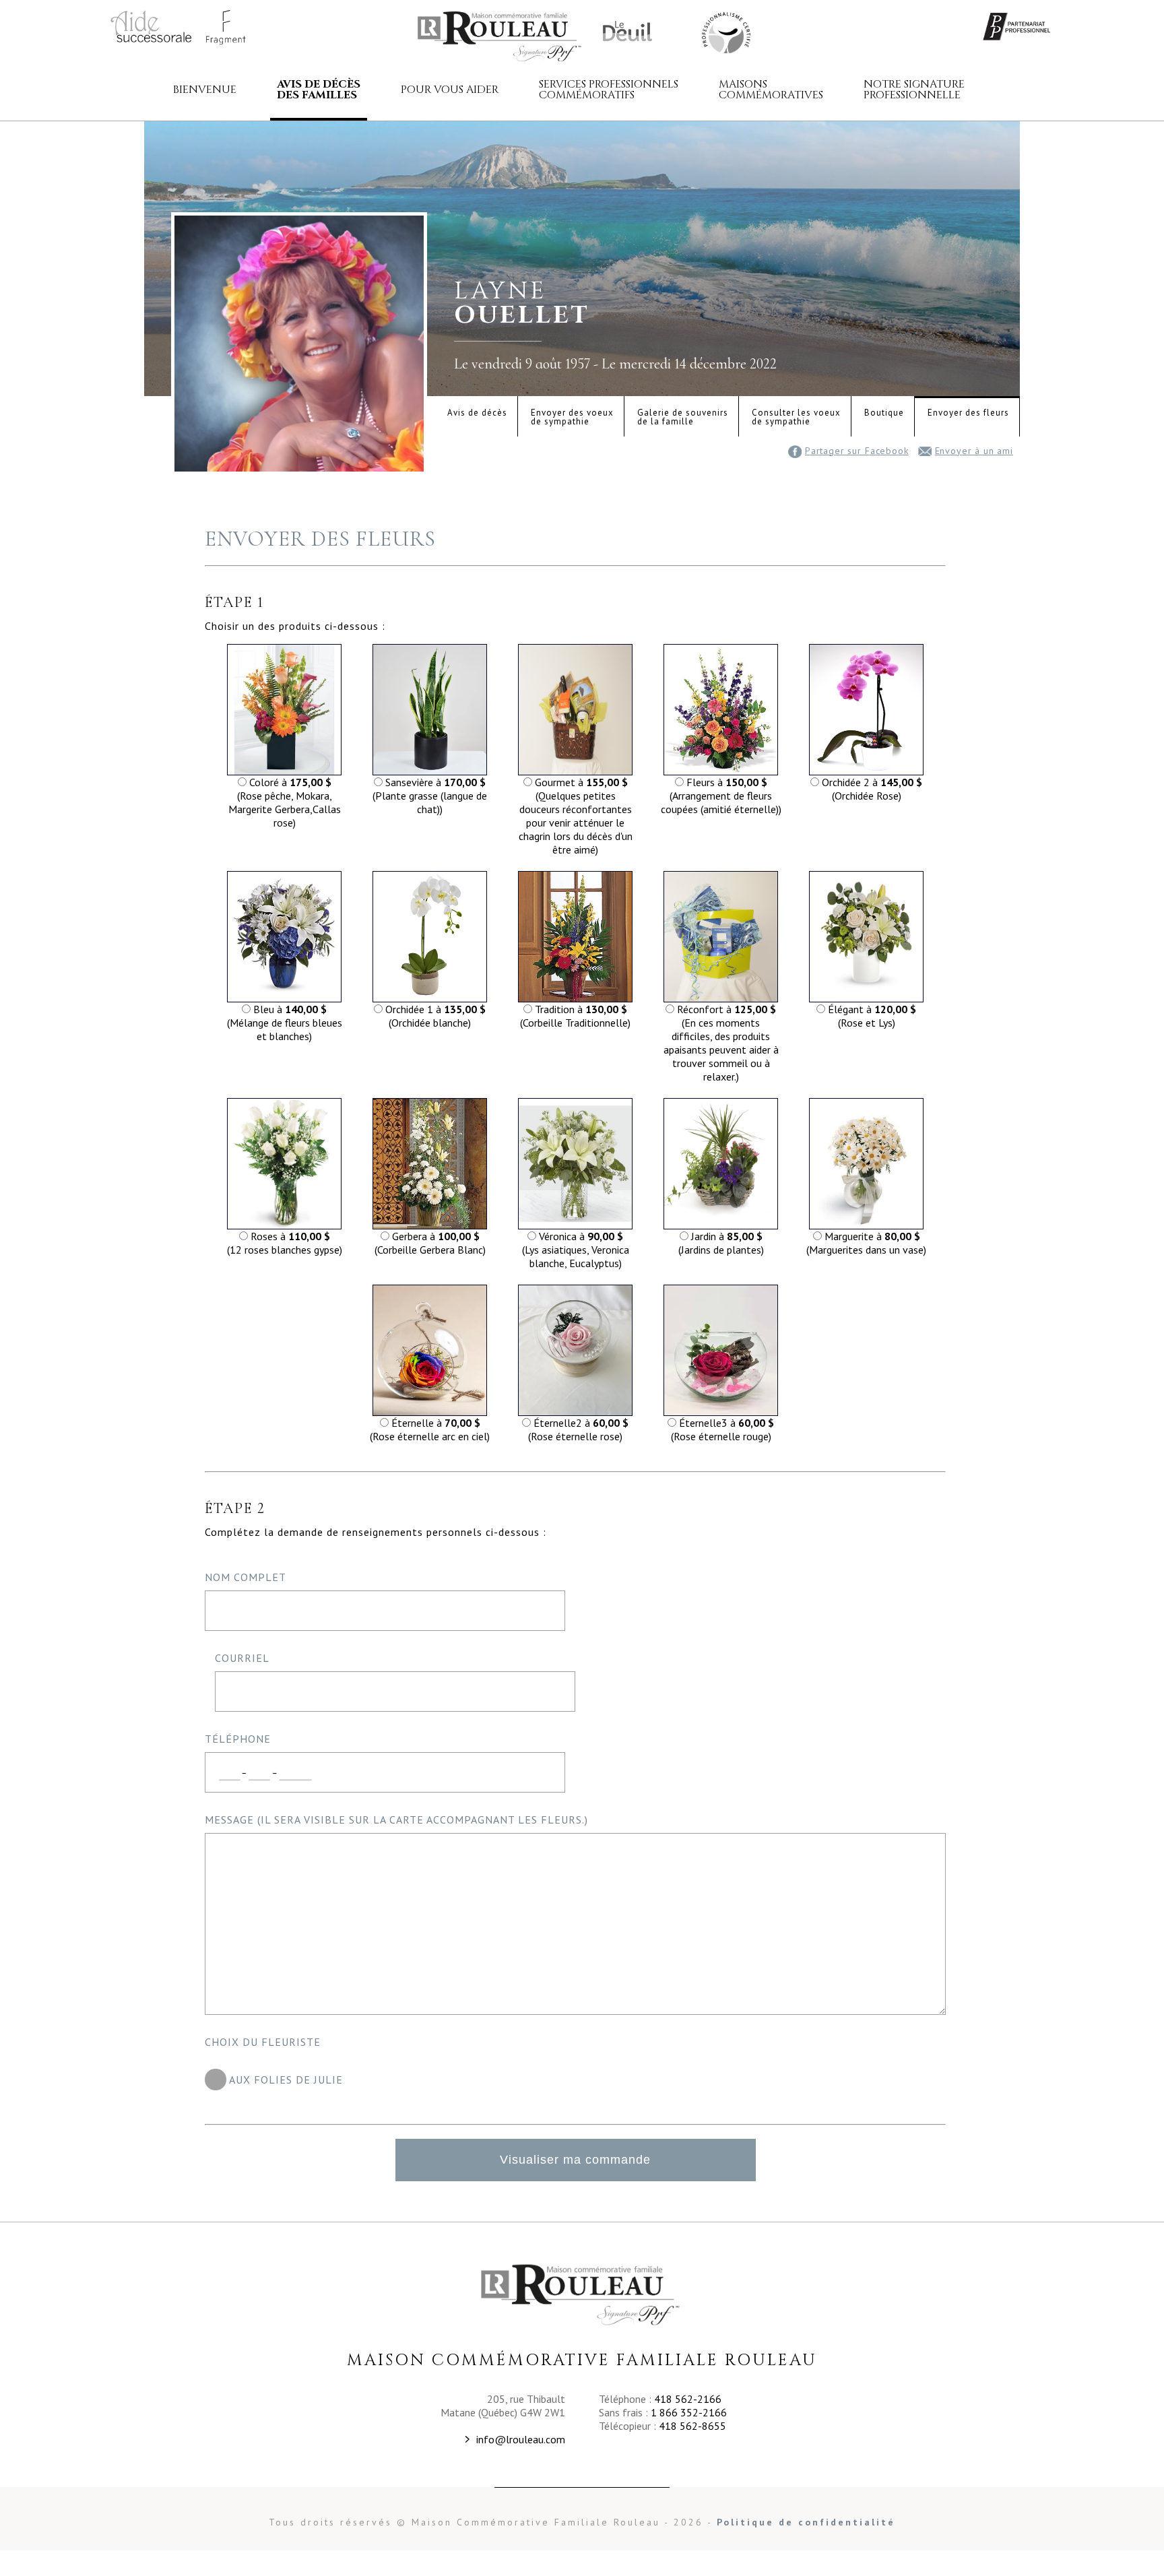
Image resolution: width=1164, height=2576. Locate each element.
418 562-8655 (692, 2426)
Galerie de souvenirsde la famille (683, 417)
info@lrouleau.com (521, 2439)
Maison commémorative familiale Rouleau (501, 36)
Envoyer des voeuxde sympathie (572, 417)
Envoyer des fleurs (968, 413)
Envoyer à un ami (974, 451)
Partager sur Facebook (857, 451)
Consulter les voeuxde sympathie (796, 417)
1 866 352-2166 (689, 2412)
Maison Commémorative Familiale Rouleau (725, 32)
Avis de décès (477, 413)
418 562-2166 (688, 2399)
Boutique (884, 413)
